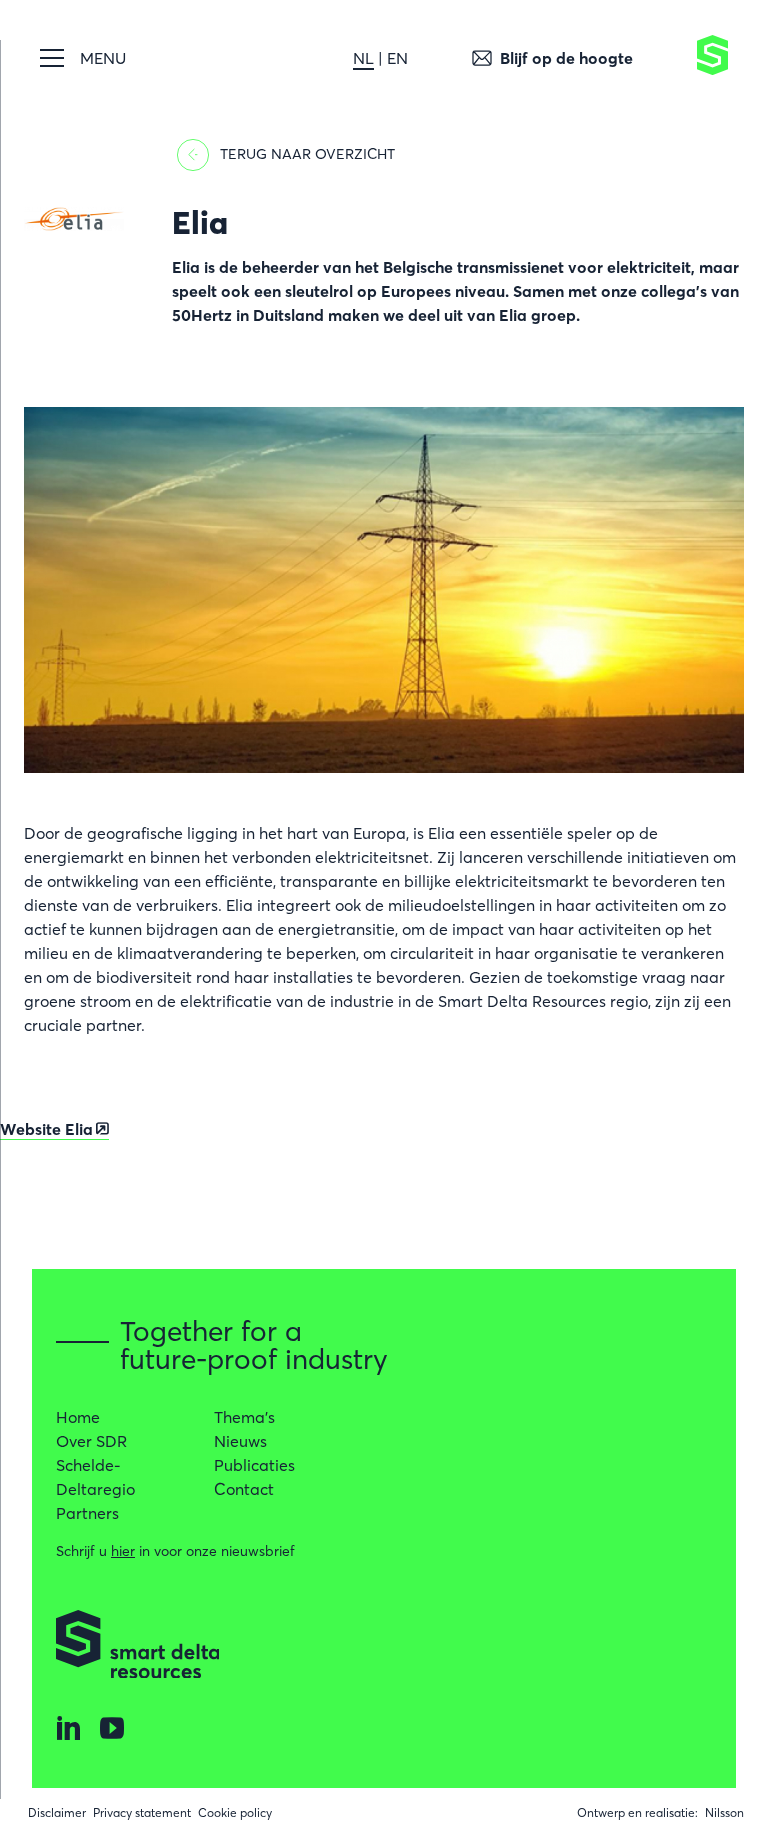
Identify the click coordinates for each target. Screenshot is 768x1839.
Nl (363, 58)
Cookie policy (235, 1812)
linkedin (68, 1728)
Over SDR (91, 1441)
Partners (87, 1513)
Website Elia (46, 1129)
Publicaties (254, 1465)
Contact (244, 1489)
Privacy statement (142, 1812)
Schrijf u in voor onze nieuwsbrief (175, 1551)
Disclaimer (57, 1812)
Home (78, 1417)
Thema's (244, 1417)
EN (397, 58)
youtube (112, 1728)
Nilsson (724, 1812)
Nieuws (240, 1441)
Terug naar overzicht (307, 154)
